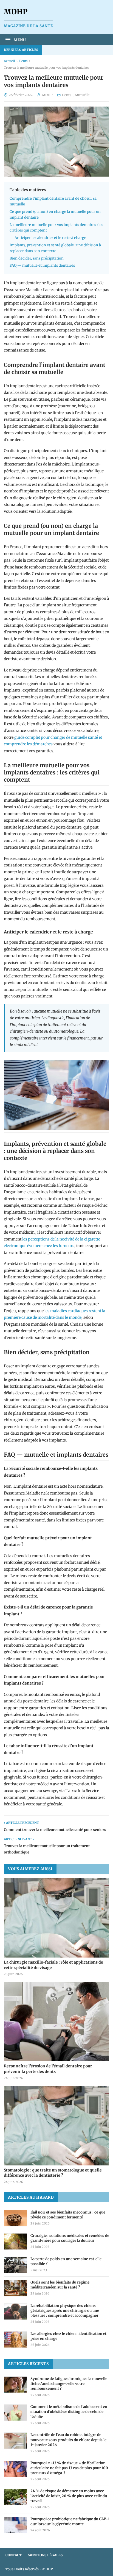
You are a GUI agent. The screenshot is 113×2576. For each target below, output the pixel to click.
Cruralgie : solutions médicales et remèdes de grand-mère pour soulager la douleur (70, 2238)
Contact (14, 2555)
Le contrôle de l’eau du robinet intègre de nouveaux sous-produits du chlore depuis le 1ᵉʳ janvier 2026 (68, 2440)
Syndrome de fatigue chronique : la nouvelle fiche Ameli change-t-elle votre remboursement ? (69, 2384)
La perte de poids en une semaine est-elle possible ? (66, 2261)
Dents (23, 61)
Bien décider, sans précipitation (37, 258)
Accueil (9, 61)
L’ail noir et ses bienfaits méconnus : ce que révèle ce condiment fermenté (68, 2215)
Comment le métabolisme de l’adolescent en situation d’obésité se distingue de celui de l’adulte (69, 2412)
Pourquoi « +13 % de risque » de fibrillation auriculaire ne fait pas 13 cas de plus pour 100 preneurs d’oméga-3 (69, 2468)
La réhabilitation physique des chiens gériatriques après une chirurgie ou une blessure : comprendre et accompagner (65, 2311)
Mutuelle (82, 95)
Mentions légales (45, 2555)
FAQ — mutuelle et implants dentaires (42, 265)
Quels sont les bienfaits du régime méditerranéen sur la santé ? (60, 2285)
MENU (19, 40)
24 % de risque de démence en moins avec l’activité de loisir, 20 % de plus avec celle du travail (69, 2496)
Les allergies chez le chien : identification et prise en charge (68, 2336)
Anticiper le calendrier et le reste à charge (50, 238)
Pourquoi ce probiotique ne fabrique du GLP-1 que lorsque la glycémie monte (70, 2521)
